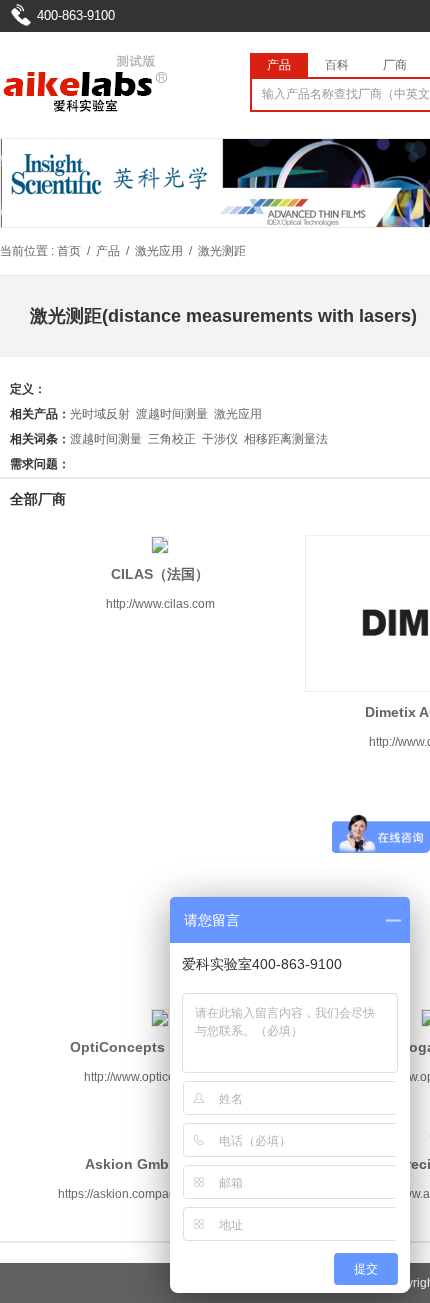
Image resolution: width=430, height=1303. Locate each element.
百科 (337, 65)
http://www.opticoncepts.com (160, 1077)
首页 (69, 251)
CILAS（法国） (160, 574)
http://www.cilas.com (160, 604)
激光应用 (159, 251)
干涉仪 (220, 439)
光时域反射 (100, 414)
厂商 (395, 65)
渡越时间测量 (172, 414)
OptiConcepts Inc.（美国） (160, 1047)
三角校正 (172, 439)
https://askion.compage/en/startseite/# (160, 1194)
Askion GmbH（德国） (160, 1164)
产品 (279, 65)
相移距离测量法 (286, 439)
